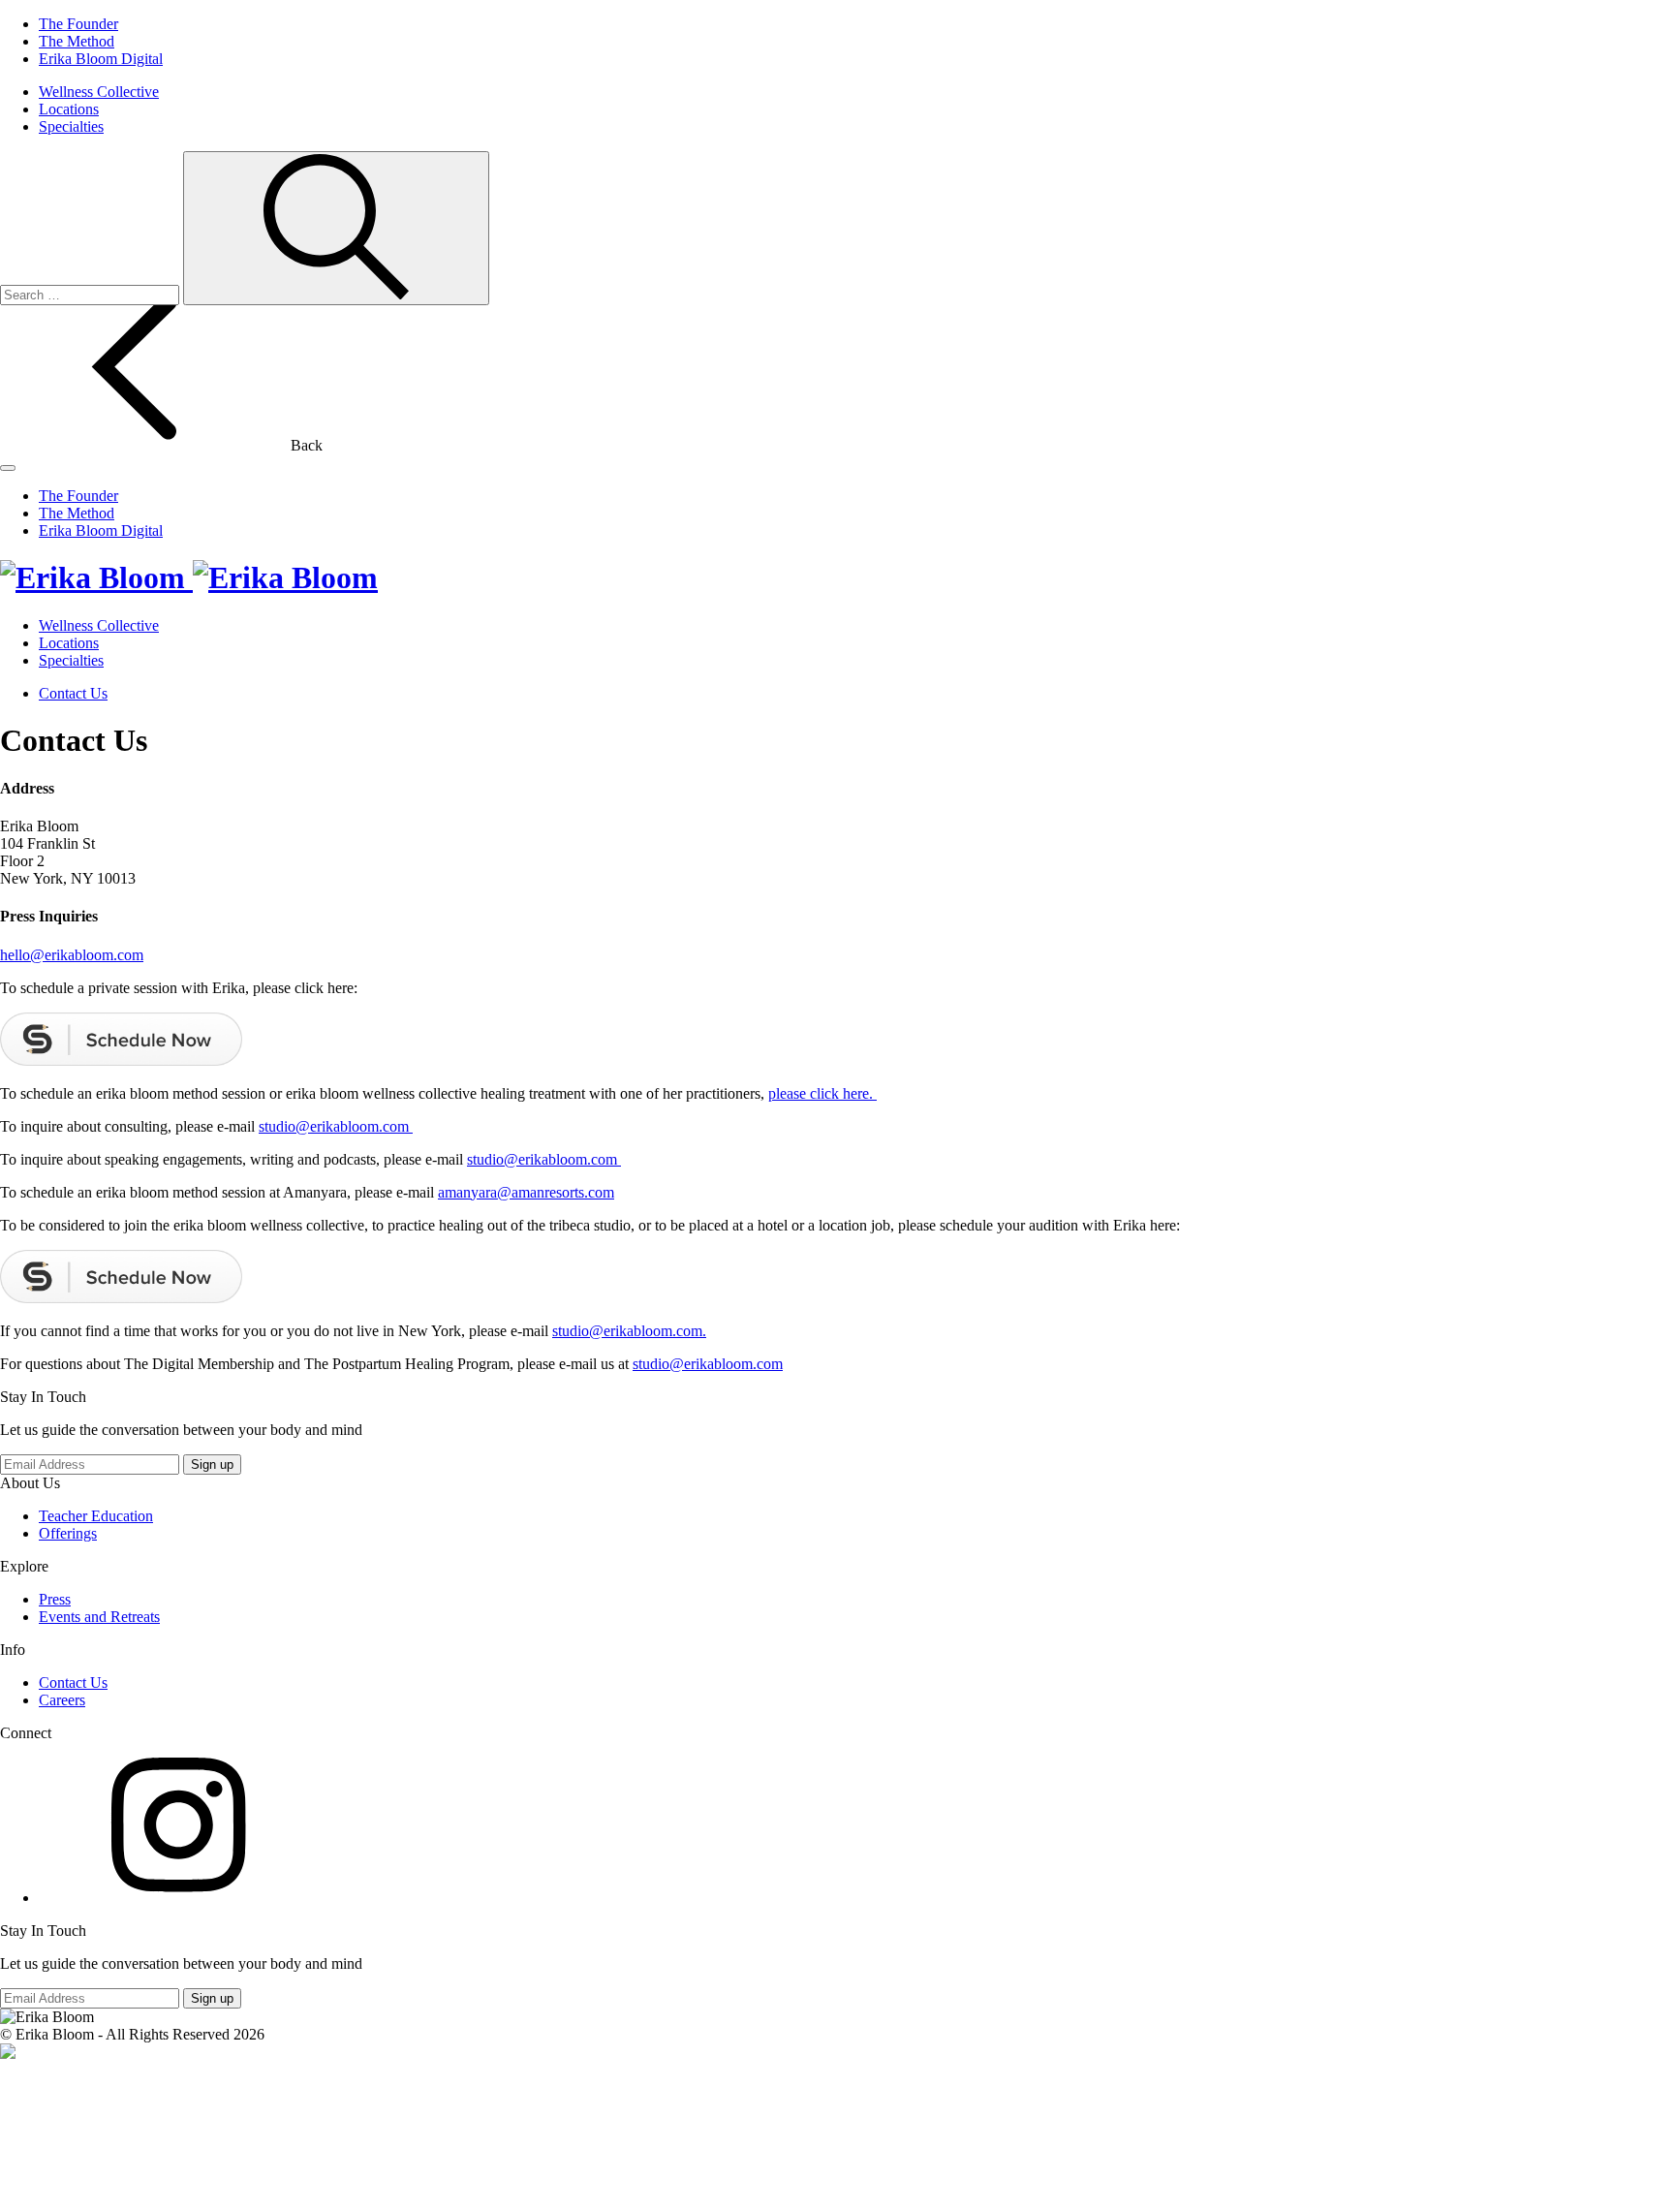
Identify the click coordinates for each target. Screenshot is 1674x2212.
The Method (77, 41)
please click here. (822, 1093)
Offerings (68, 1533)
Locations (69, 109)
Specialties (71, 126)
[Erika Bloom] (189, 577)
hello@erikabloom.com (72, 955)
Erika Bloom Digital (101, 59)
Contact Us (73, 693)
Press (55, 1599)
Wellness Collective (99, 92)
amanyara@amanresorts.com (526, 1192)
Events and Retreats (99, 1617)
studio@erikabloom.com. (629, 1331)
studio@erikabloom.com (336, 1126)
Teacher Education (96, 1516)
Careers (62, 1700)
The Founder (78, 24)
